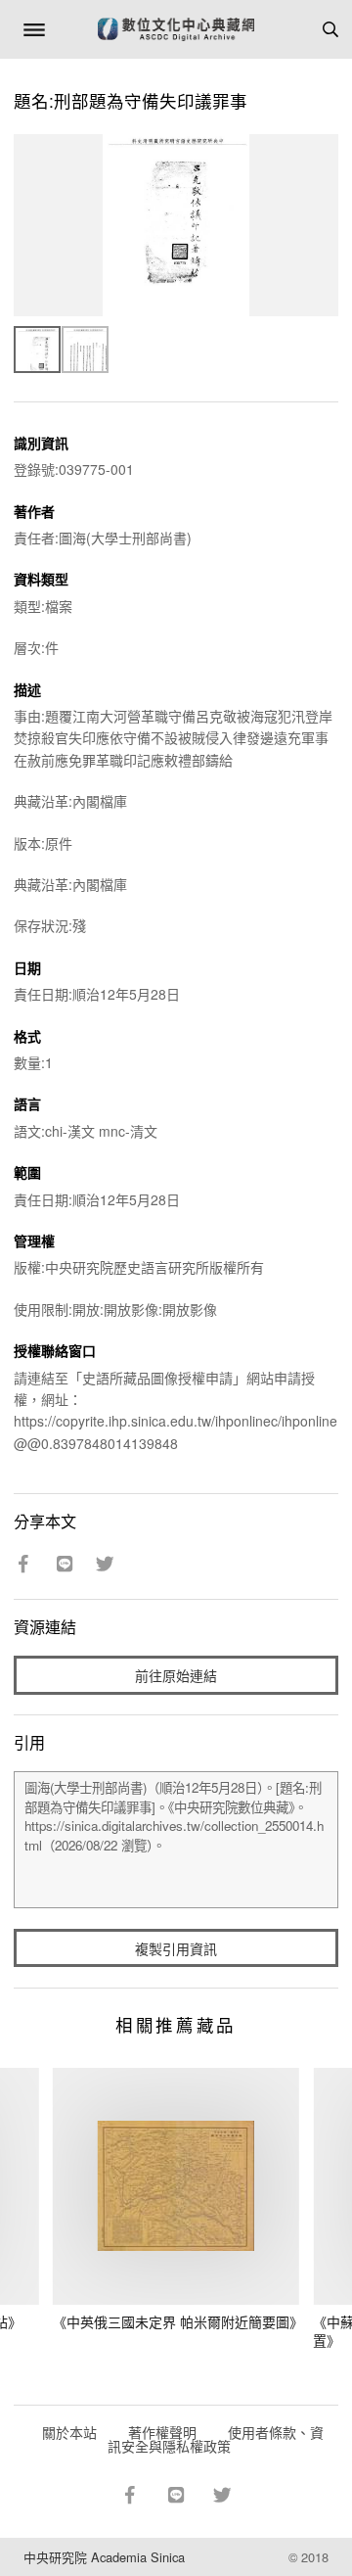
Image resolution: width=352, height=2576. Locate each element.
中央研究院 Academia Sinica (104, 2557)
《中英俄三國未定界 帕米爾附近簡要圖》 (178, 2321)
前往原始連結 (176, 1675)
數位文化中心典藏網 (176, 29)
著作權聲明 (162, 2432)
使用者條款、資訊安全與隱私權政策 (216, 2439)
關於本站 (69, 2432)
